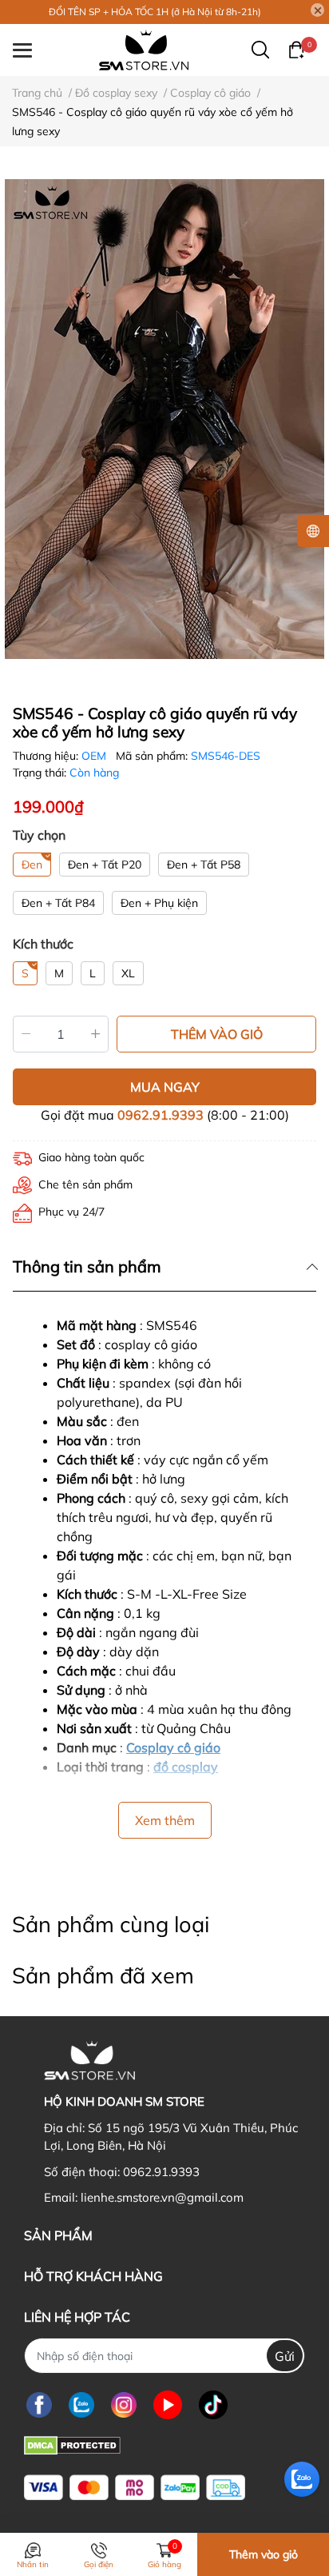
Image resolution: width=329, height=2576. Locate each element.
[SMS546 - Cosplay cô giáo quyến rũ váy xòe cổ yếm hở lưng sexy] (164, 419)
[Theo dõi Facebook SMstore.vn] (39, 2404)
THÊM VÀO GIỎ (217, 1034)
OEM (95, 756)
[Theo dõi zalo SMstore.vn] (81, 2404)
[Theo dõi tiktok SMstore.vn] (213, 2404)
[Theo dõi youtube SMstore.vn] (168, 2404)
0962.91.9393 (161, 1115)
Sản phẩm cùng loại (111, 1924)
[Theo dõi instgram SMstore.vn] (124, 2404)
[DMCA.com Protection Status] (72, 2444)
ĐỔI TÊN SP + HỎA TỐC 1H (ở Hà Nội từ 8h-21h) (155, 12)
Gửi (285, 2356)
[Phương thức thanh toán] (135, 2488)
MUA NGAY (165, 1087)
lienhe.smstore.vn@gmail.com (162, 2197)
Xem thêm (165, 1820)
